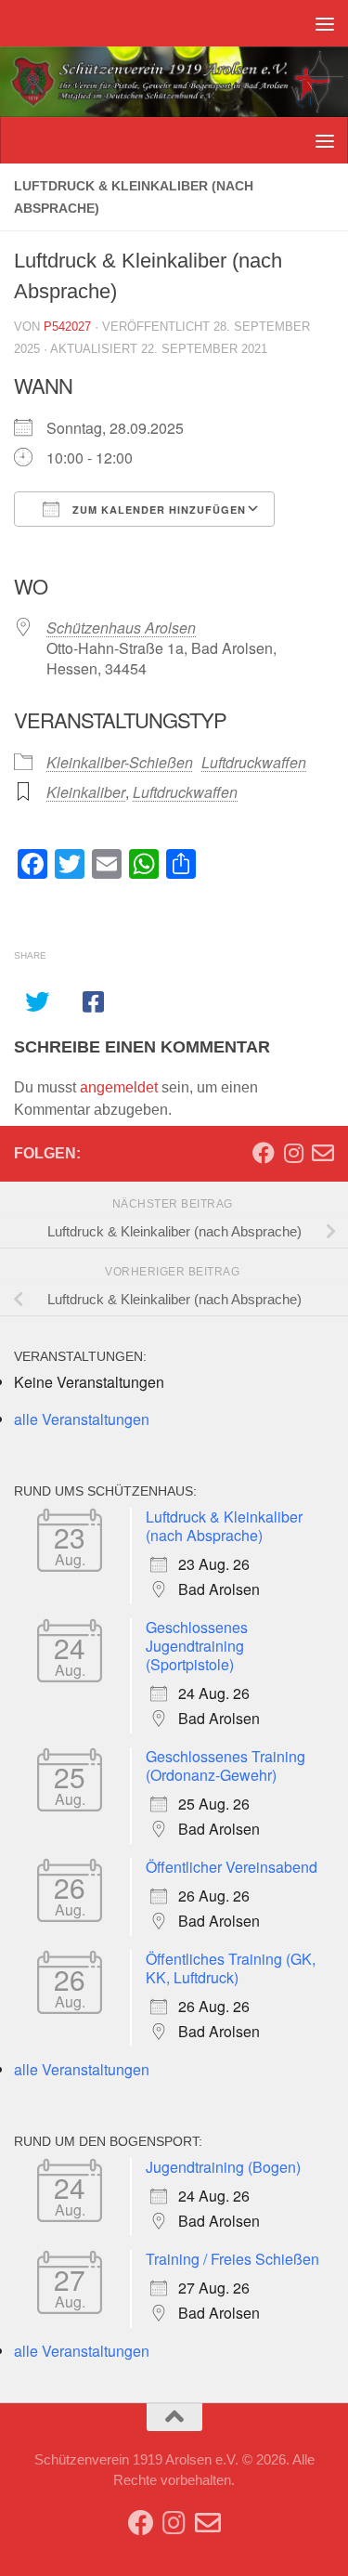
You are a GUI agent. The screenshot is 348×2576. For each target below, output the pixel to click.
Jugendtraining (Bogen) (223, 2167)
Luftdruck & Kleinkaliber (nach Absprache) (224, 1526)
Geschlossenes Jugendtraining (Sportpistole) (197, 1646)
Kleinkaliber (86, 792)
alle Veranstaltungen (82, 1419)
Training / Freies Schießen (232, 2259)
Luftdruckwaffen (254, 762)
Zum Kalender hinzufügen (157, 510)
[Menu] (325, 23)
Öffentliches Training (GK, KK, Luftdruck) (231, 1968)
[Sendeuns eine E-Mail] (323, 1153)
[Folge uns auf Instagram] (293, 1153)
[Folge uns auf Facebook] (264, 1153)
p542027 (67, 327)
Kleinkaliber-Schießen (120, 762)
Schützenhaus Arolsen (121, 628)
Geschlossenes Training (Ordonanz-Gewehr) (226, 1765)
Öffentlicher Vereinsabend (232, 1867)
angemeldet (119, 1087)
